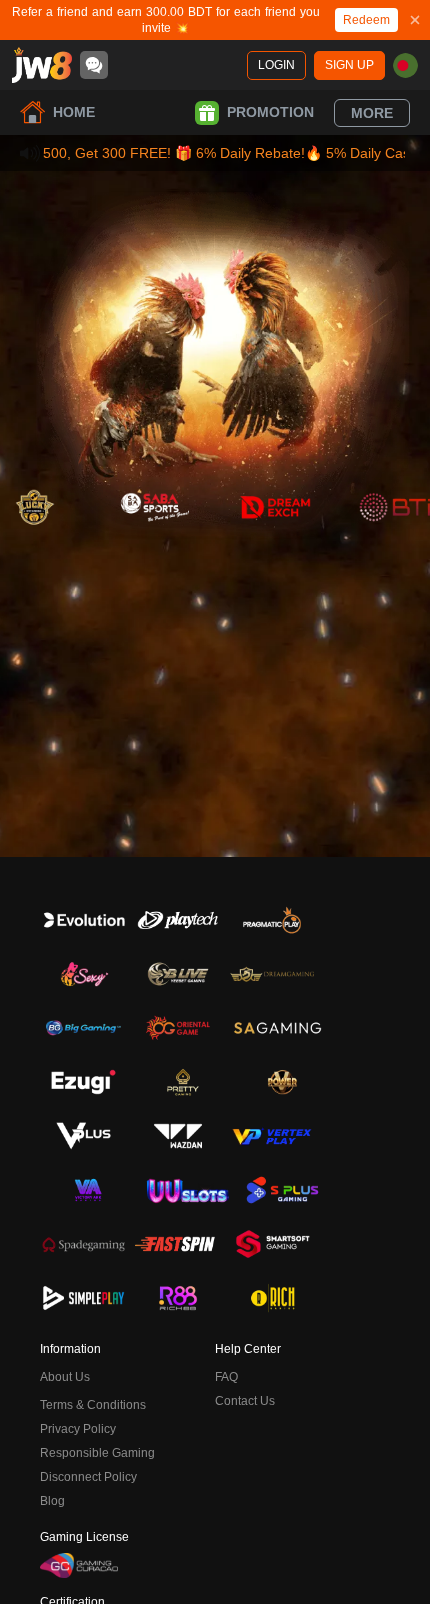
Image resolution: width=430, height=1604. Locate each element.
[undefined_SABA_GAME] (155, 507)
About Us (65, 1377)
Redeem (366, 20)
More (372, 113)
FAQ (226, 1377)
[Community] (94, 65)
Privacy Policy (78, 1429)
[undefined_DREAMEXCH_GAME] (275, 507)
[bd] (405, 65)
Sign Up (349, 65)
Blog (52, 1501)
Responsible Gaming (97, 1453)
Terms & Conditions (93, 1405)
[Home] (42, 65)
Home (74, 112)
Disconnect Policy (88, 1477)
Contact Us (245, 1401)
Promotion (270, 112)
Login (276, 65)
